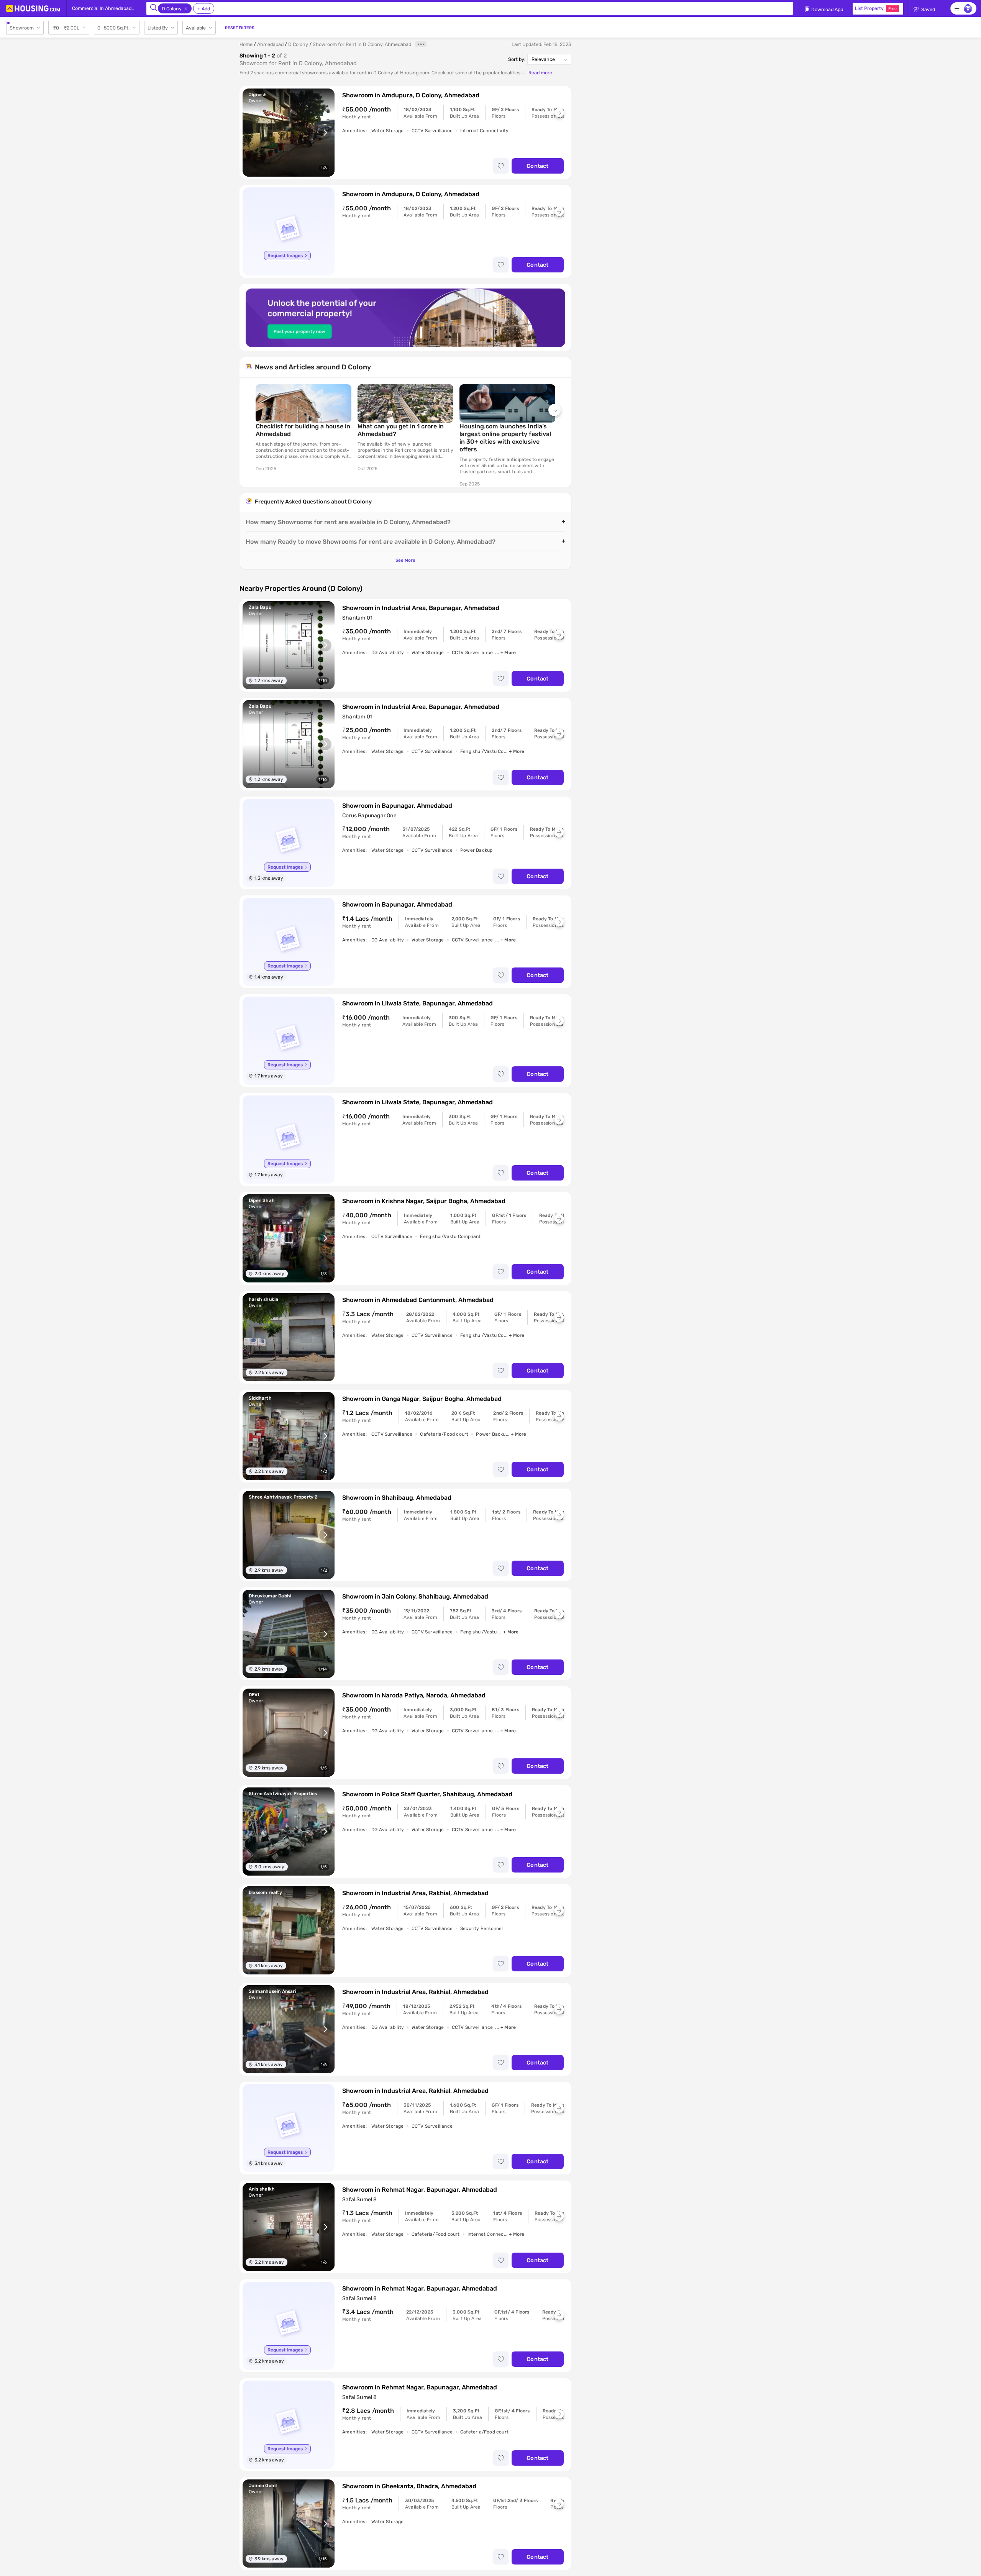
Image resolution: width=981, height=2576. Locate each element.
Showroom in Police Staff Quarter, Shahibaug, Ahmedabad (427, 1794)
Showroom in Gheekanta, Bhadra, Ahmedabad (409, 2486)
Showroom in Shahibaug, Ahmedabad (397, 1498)
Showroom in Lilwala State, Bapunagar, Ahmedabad (417, 1003)
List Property (876, 8)
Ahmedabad (270, 44)
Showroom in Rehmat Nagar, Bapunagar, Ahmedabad (420, 2190)
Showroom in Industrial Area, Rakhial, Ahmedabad (415, 1893)
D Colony (298, 44)
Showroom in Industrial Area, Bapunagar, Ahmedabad (421, 608)
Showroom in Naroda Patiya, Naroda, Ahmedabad (414, 1695)
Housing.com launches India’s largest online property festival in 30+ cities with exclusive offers (505, 438)
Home (246, 44)
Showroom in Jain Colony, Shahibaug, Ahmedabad (415, 1596)
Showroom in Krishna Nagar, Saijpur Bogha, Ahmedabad (424, 1201)
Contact (537, 166)
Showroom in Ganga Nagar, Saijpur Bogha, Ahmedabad (422, 1399)
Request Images (285, 256)
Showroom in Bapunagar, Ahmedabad (397, 806)
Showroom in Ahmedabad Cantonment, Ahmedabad (418, 1300)
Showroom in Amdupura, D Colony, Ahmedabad (411, 95)
